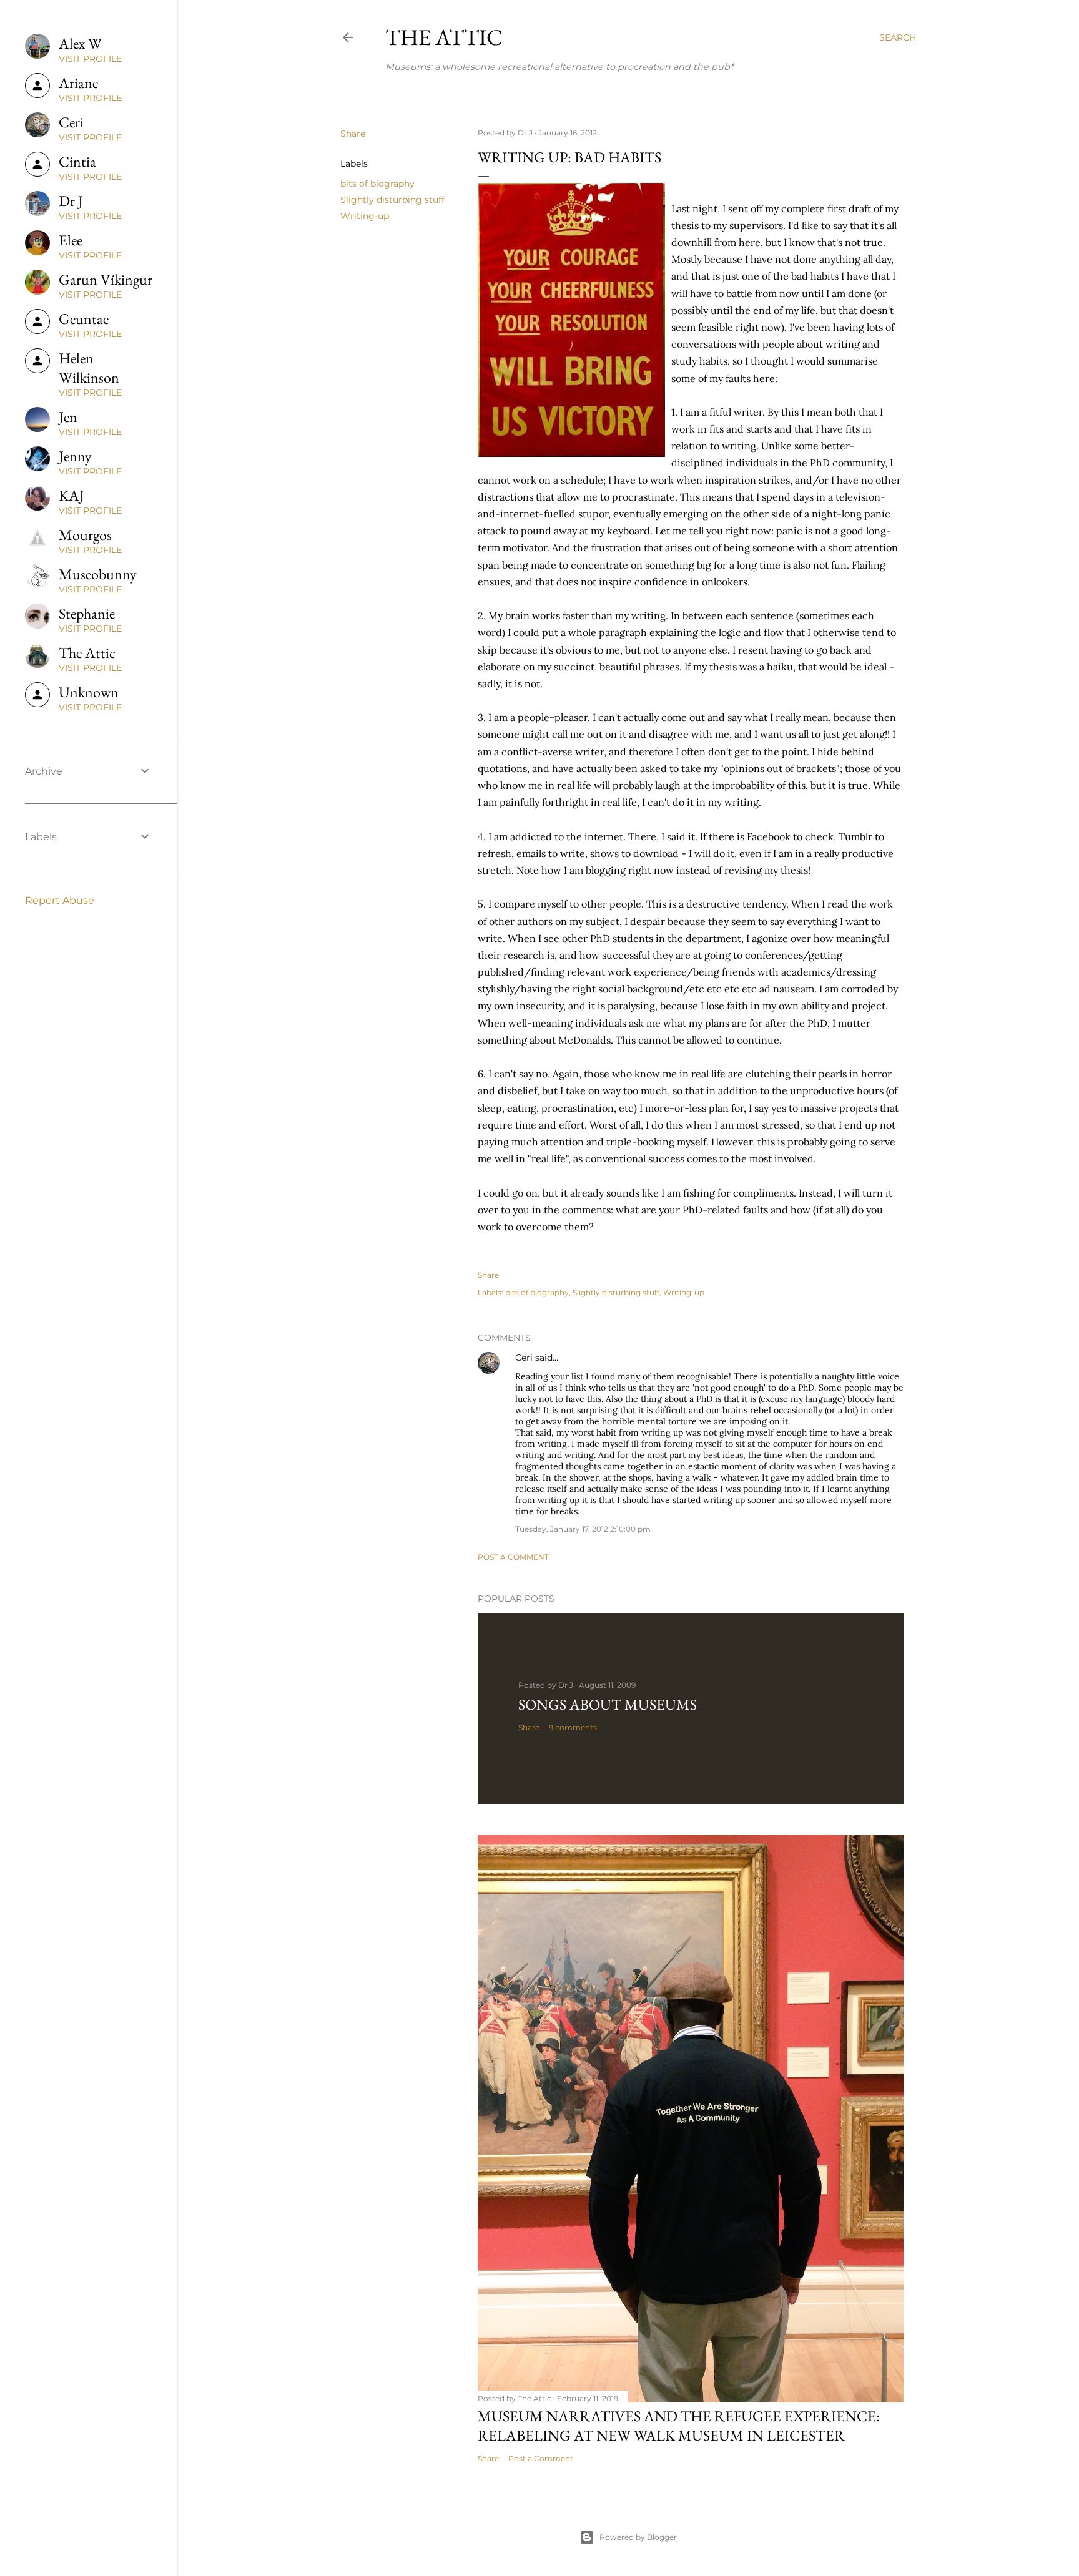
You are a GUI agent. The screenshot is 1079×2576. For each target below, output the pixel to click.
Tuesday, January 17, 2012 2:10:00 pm (583, 1529)
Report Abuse (60, 900)
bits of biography (377, 184)
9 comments (573, 1727)
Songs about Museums (608, 1704)
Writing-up (365, 216)
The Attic (444, 37)
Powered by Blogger (638, 2537)
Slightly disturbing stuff (392, 200)
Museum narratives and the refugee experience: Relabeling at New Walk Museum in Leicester (679, 2426)
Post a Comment (513, 1557)
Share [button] (353, 134)
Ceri (524, 1358)
